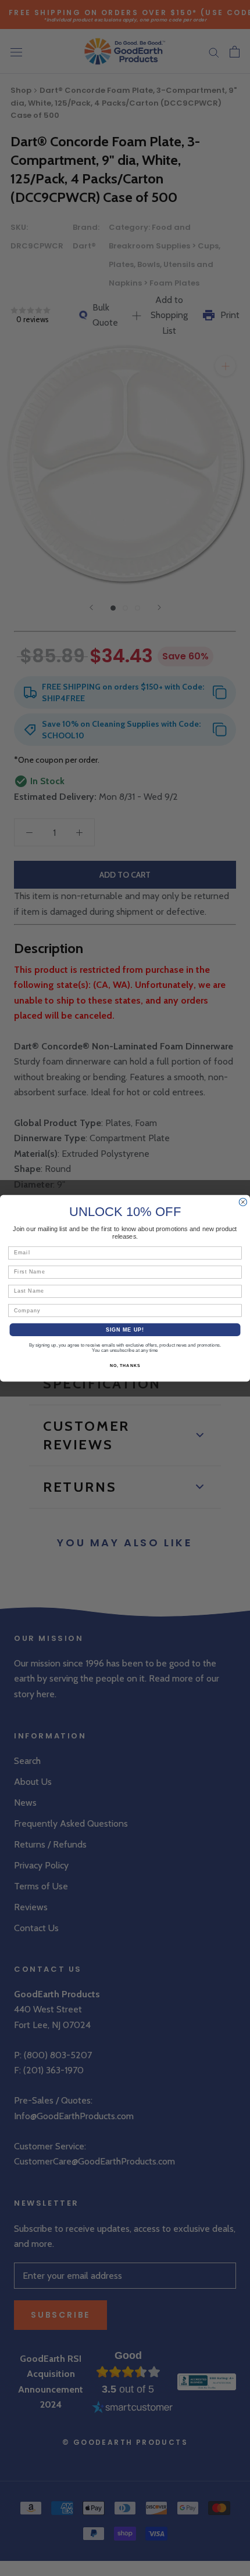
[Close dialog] (243, 1202)
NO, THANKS (125, 1365)
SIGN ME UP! (125, 1329)
